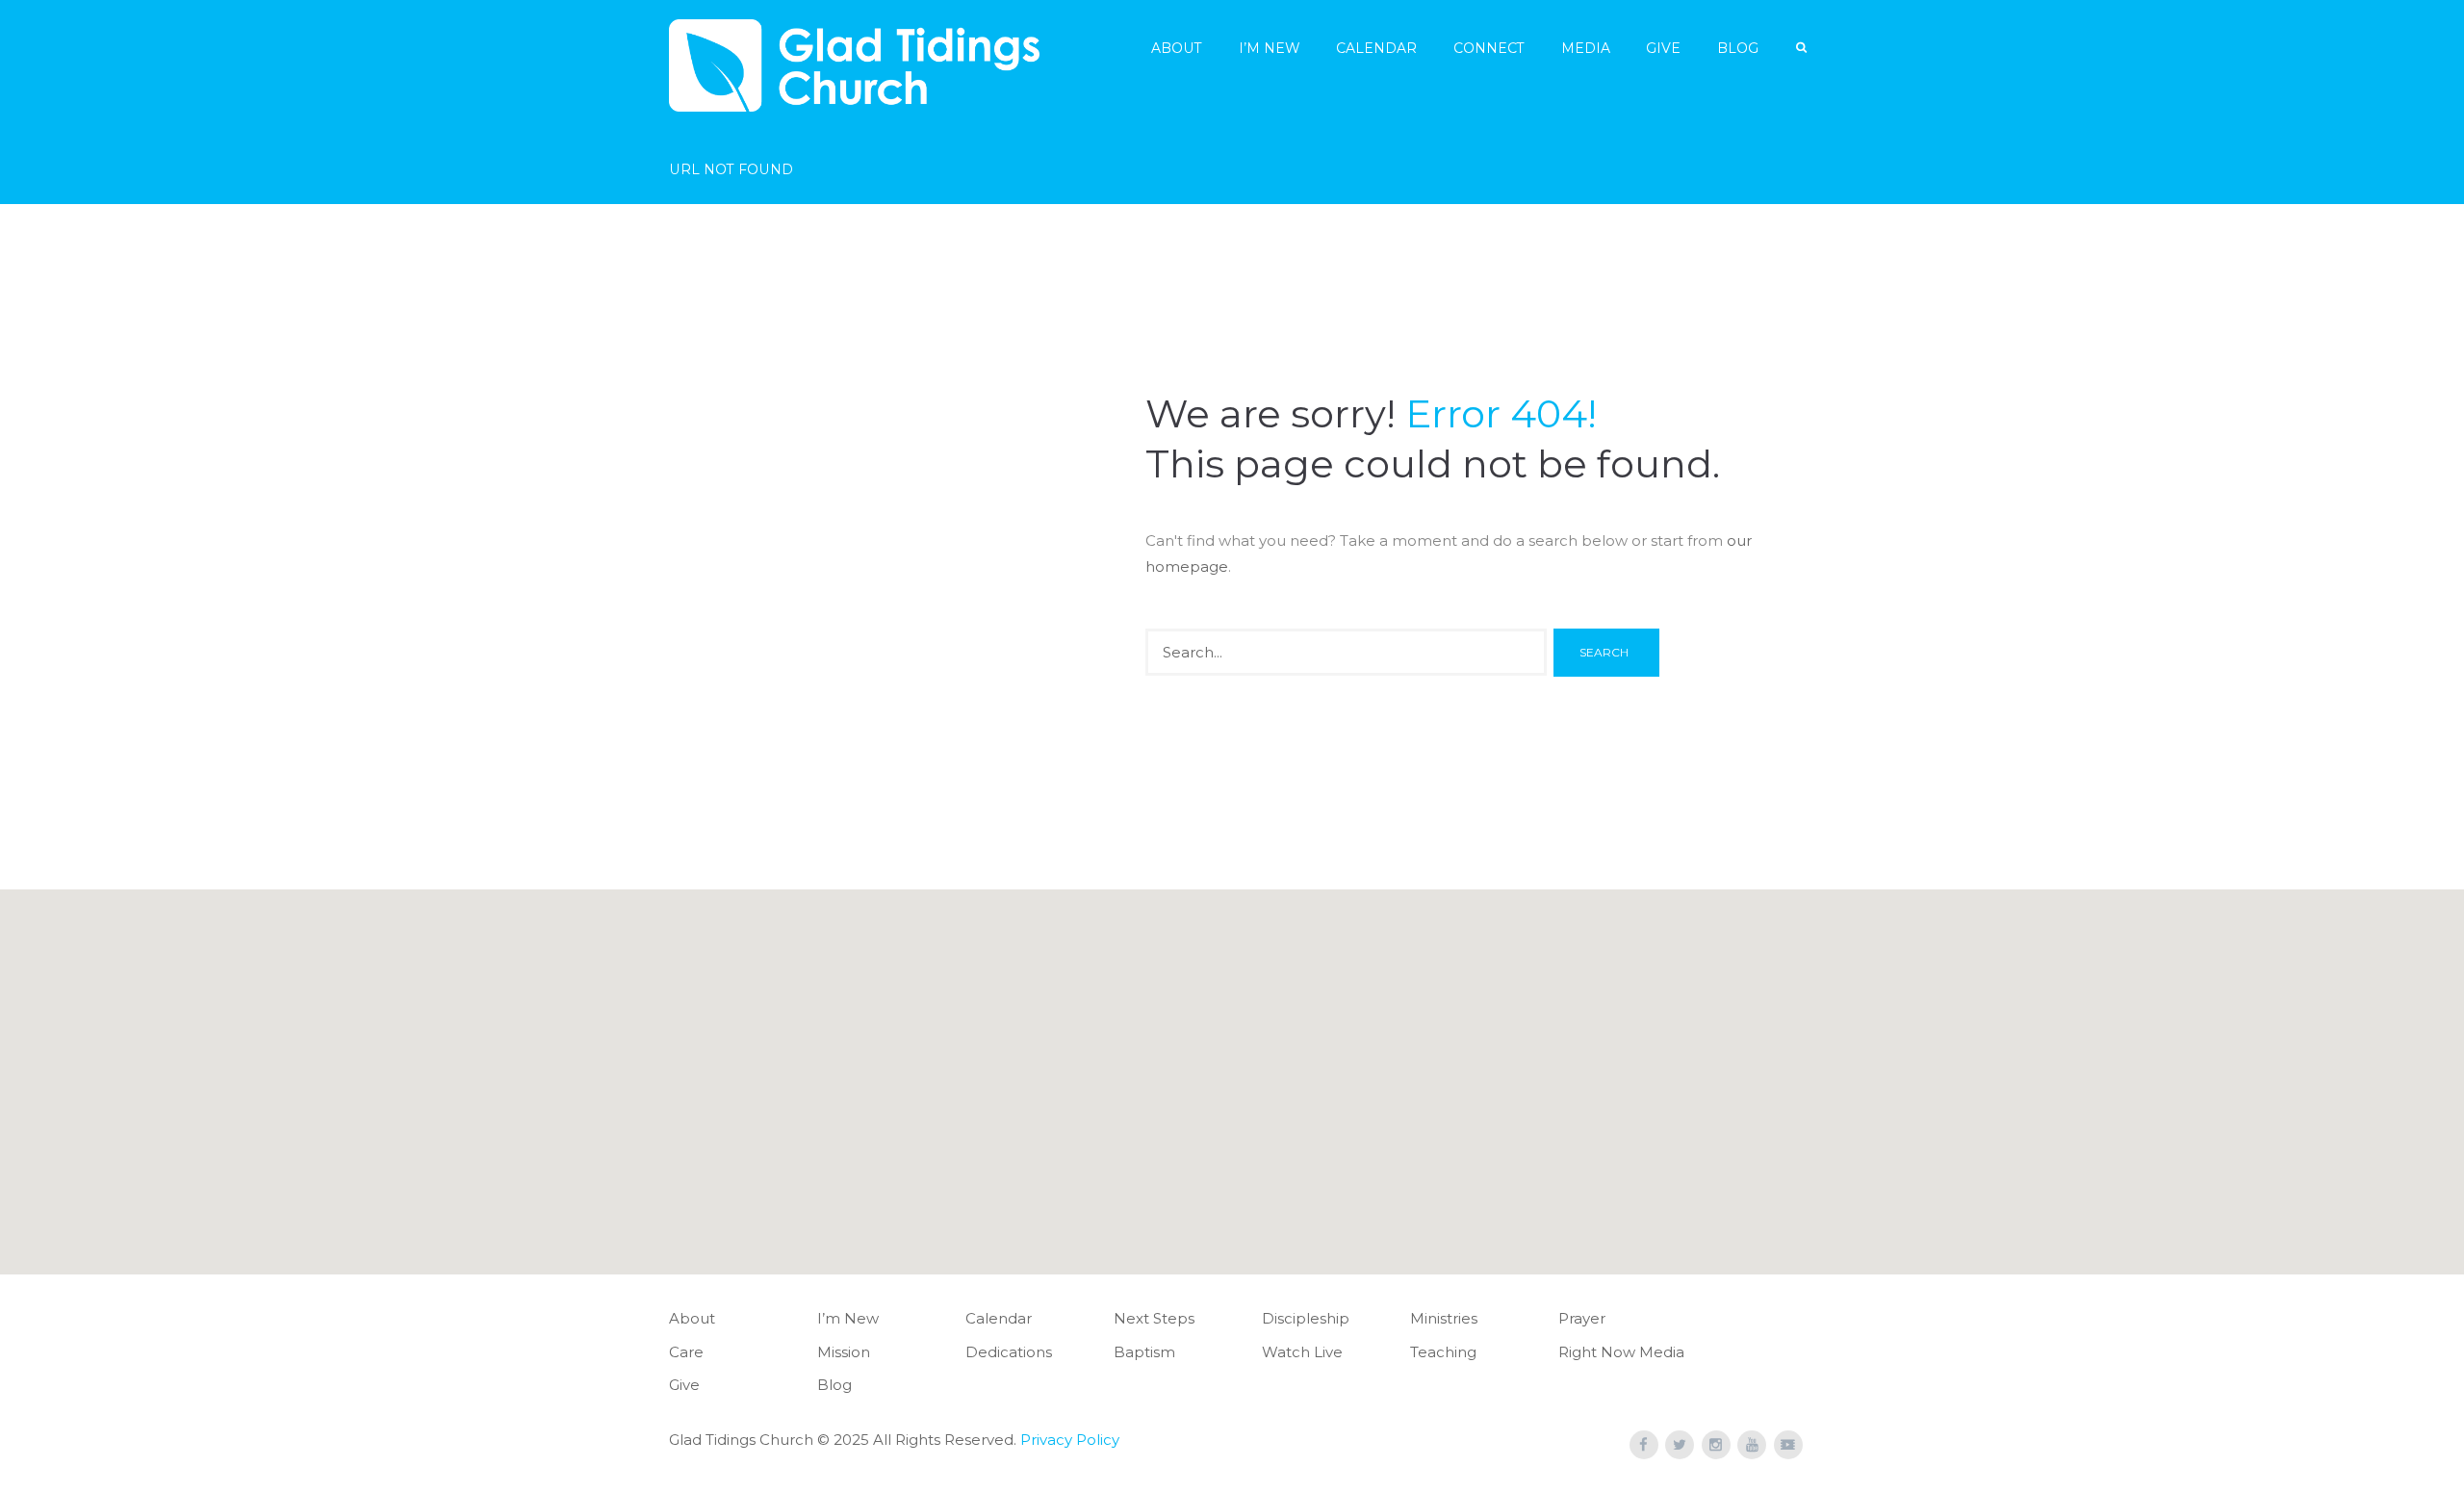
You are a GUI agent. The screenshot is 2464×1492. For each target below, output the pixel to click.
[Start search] (1606, 653)
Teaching (1443, 1352)
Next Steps (1154, 1318)
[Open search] (1803, 48)
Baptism (1144, 1352)
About (1177, 48)
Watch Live (1302, 1352)
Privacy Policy (1070, 1440)
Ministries (1444, 1318)
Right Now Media (1621, 1352)
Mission (844, 1352)
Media (1586, 48)
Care (686, 1352)
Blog (1738, 48)
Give (1663, 48)
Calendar (1376, 48)
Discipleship (1306, 1318)
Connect (1489, 48)
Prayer (1582, 1318)
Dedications (1009, 1352)
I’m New (1270, 48)
